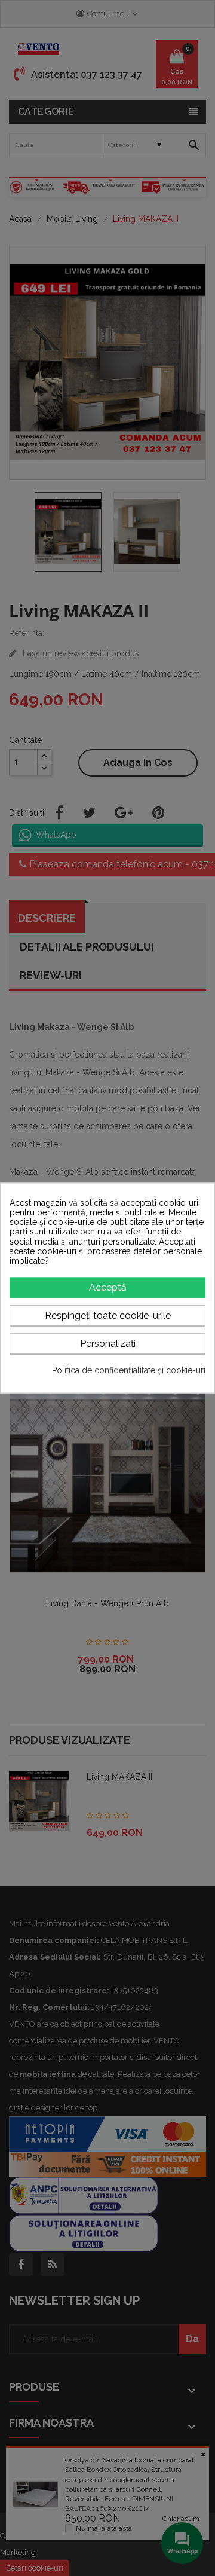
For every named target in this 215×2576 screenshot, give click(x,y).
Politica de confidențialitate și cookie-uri (129, 1370)
